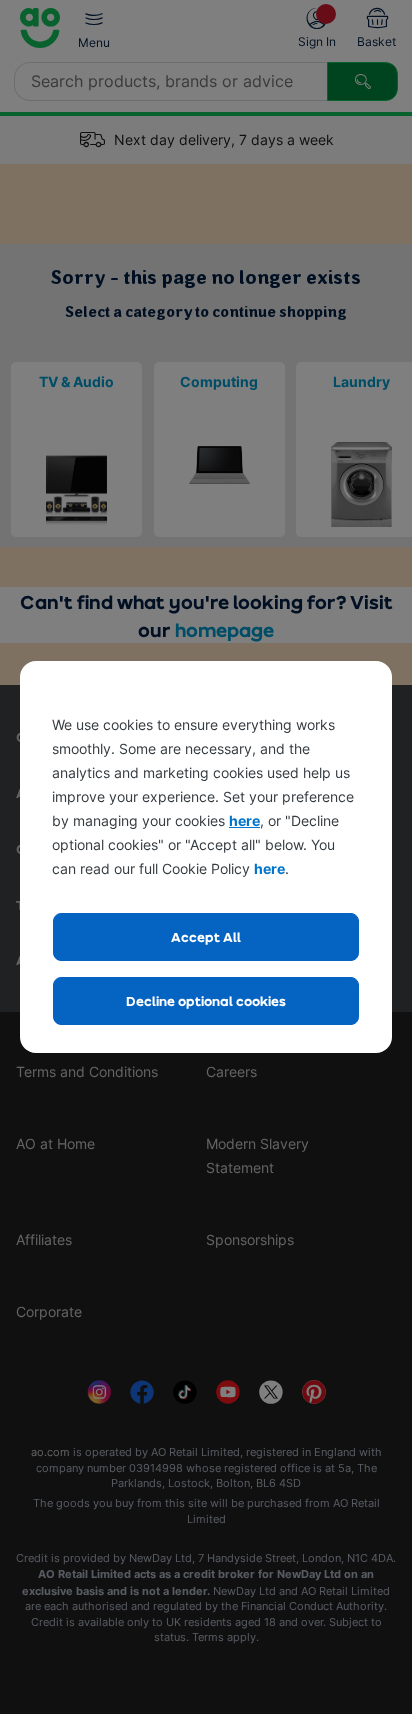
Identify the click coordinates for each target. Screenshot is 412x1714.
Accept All (206, 936)
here (244, 820)
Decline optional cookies (206, 1000)
